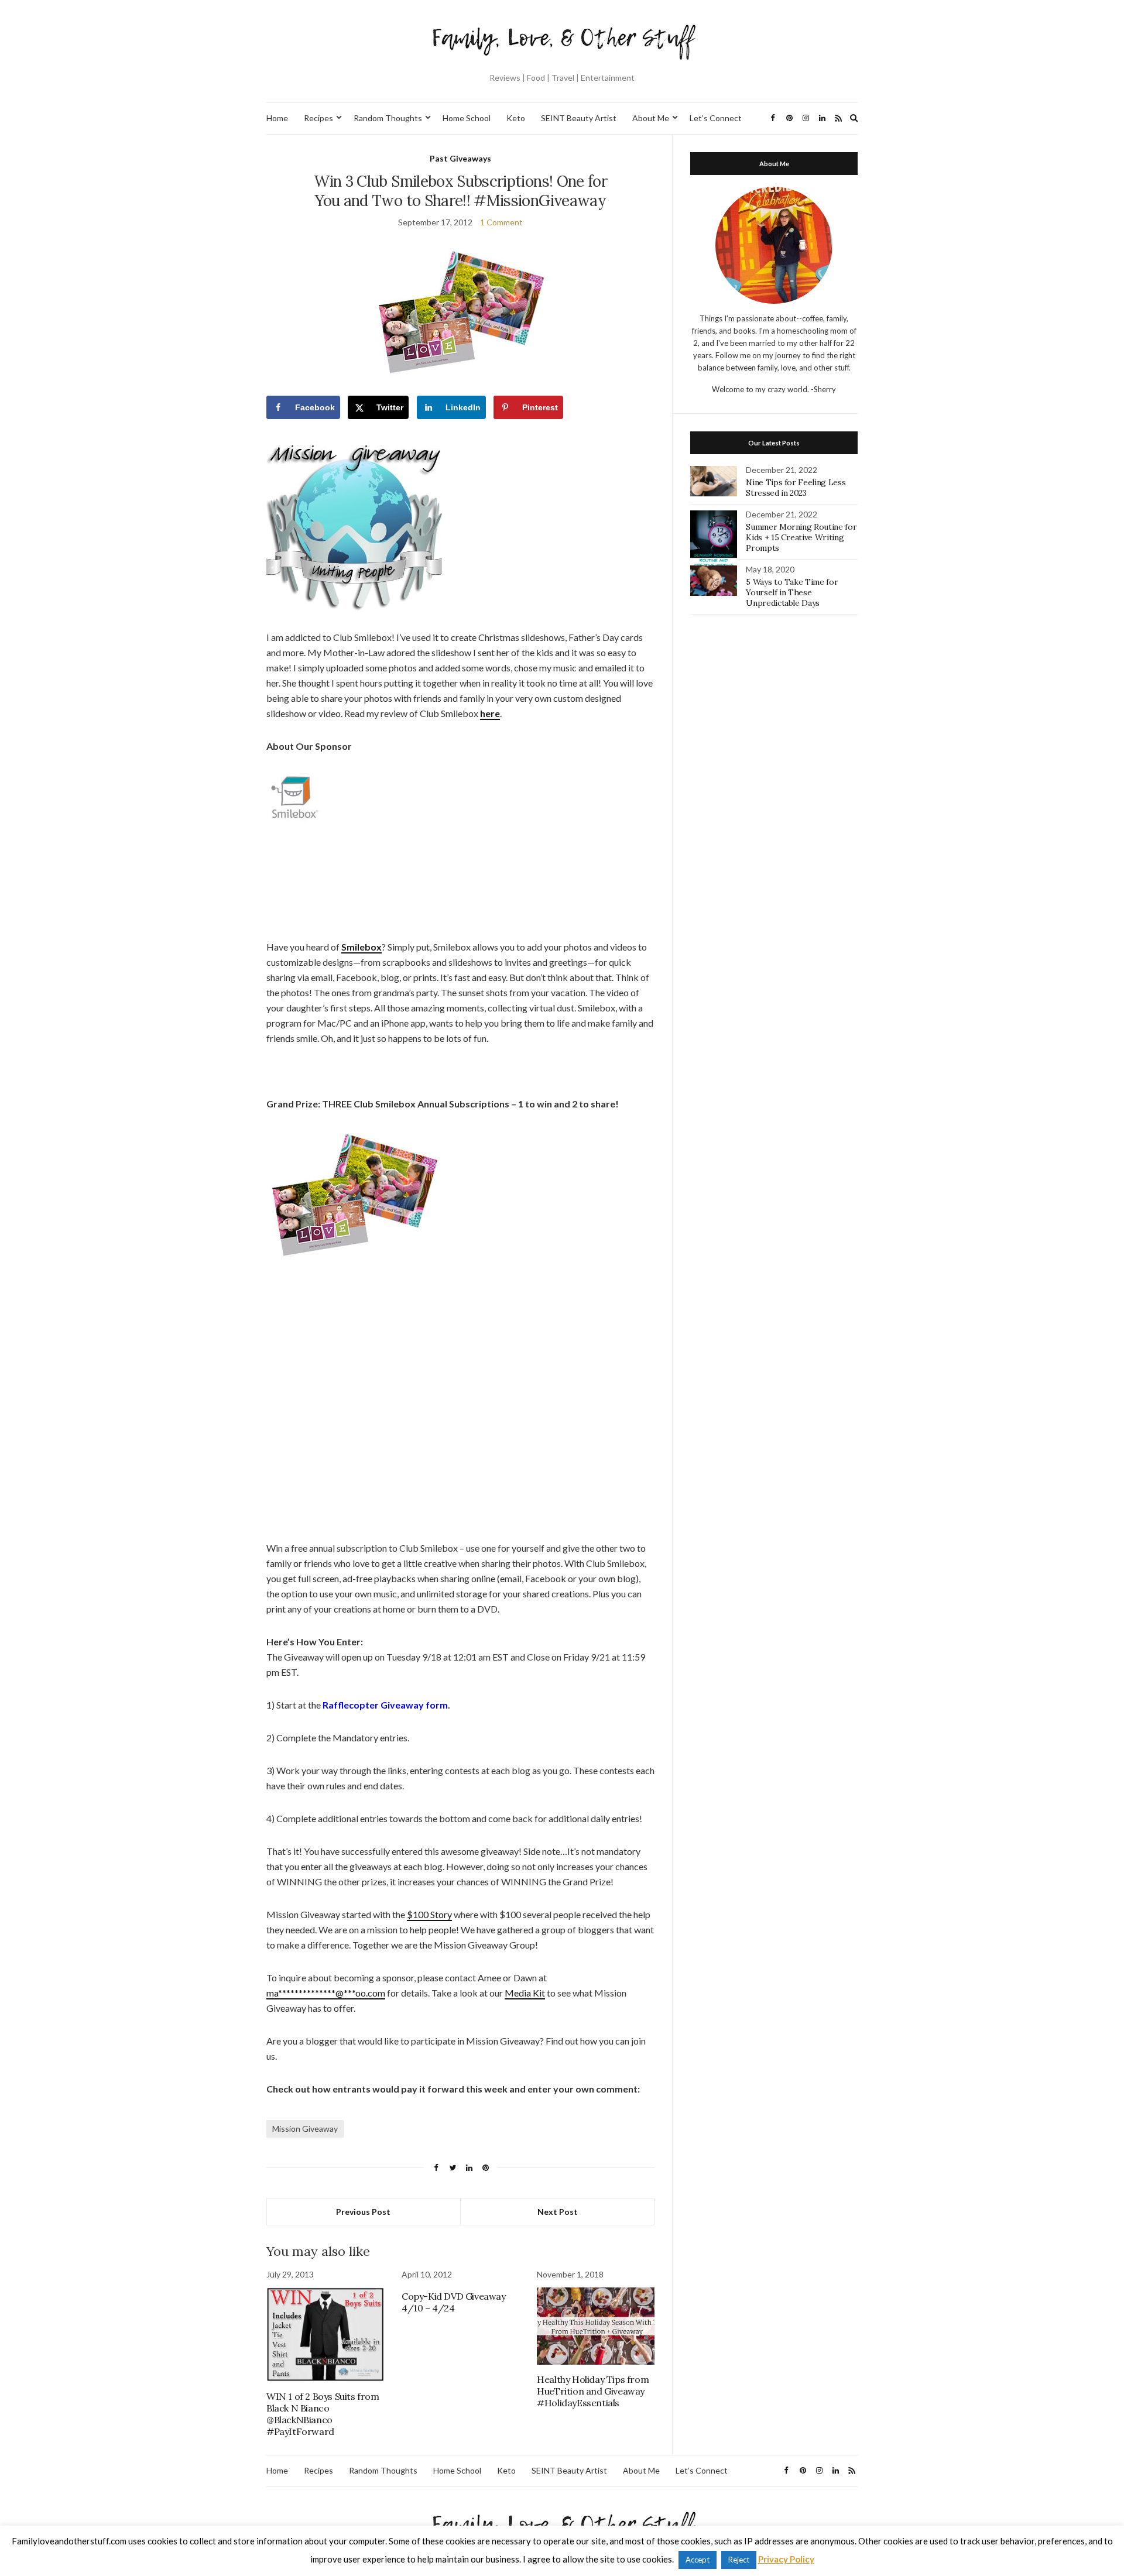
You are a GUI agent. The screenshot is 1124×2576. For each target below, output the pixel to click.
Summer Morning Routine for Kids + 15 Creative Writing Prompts (801, 537)
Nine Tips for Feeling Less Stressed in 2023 (796, 488)
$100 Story (429, 1914)
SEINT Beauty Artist (579, 118)
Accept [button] (698, 2560)
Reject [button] (739, 2560)
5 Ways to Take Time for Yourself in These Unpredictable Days (792, 592)
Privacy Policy (786, 2559)
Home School (467, 118)
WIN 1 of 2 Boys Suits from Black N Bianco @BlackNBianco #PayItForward (323, 2414)
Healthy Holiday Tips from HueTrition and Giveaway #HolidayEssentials (593, 2391)
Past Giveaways (460, 158)
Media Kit (525, 1993)
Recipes (318, 118)
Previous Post (363, 2212)
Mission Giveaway (305, 2129)
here (490, 713)
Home (277, 118)
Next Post (558, 2212)
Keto (516, 118)
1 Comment (501, 222)
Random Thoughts (388, 118)
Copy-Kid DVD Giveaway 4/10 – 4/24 (454, 2302)
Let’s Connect (716, 118)
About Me (651, 118)
